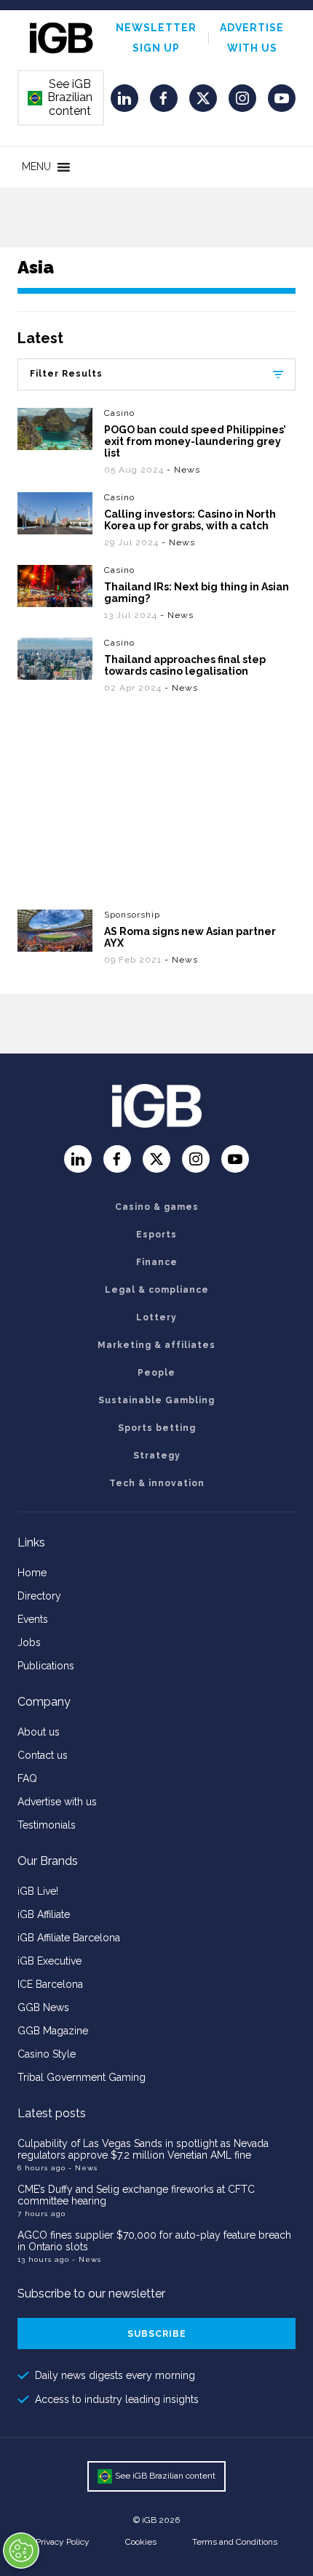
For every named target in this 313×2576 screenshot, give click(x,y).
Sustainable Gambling (156, 1400)
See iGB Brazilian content (60, 97)
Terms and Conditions (235, 2542)
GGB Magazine (53, 2031)
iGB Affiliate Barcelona (69, 1938)
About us (39, 1732)
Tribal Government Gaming (82, 2077)
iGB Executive (49, 1961)
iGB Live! (38, 1891)
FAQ (27, 1778)
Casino (119, 413)
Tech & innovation (157, 1483)
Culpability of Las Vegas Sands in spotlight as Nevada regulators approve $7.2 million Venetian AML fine (143, 2149)
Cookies (141, 2542)
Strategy (157, 1456)
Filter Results (66, 374)
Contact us (43, 1755)
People (156, 1373)
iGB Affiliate (44, 1914)
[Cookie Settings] (21, 2551)
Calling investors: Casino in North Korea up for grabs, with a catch (190, 520)
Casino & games (157, 1207)
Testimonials (47, 1825)
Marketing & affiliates (156, 1345)
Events (33, 1619)
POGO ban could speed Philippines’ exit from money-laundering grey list (195, 441)
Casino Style (47, 2054)
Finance (157, 1262)
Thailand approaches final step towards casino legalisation (185, 665)
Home (32, 1573)
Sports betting (157, 1428)
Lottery (156, 1317)
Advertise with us (57, 1802)
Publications (46, 1666)
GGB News (43, 2007)
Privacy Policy (63, 2542)
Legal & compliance (157, 1290)
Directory (39, 1596)
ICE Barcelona (50, 1984)
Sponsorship (132, 915)
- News (183, 470)
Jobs (29, 1642)
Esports (156, 1235)
